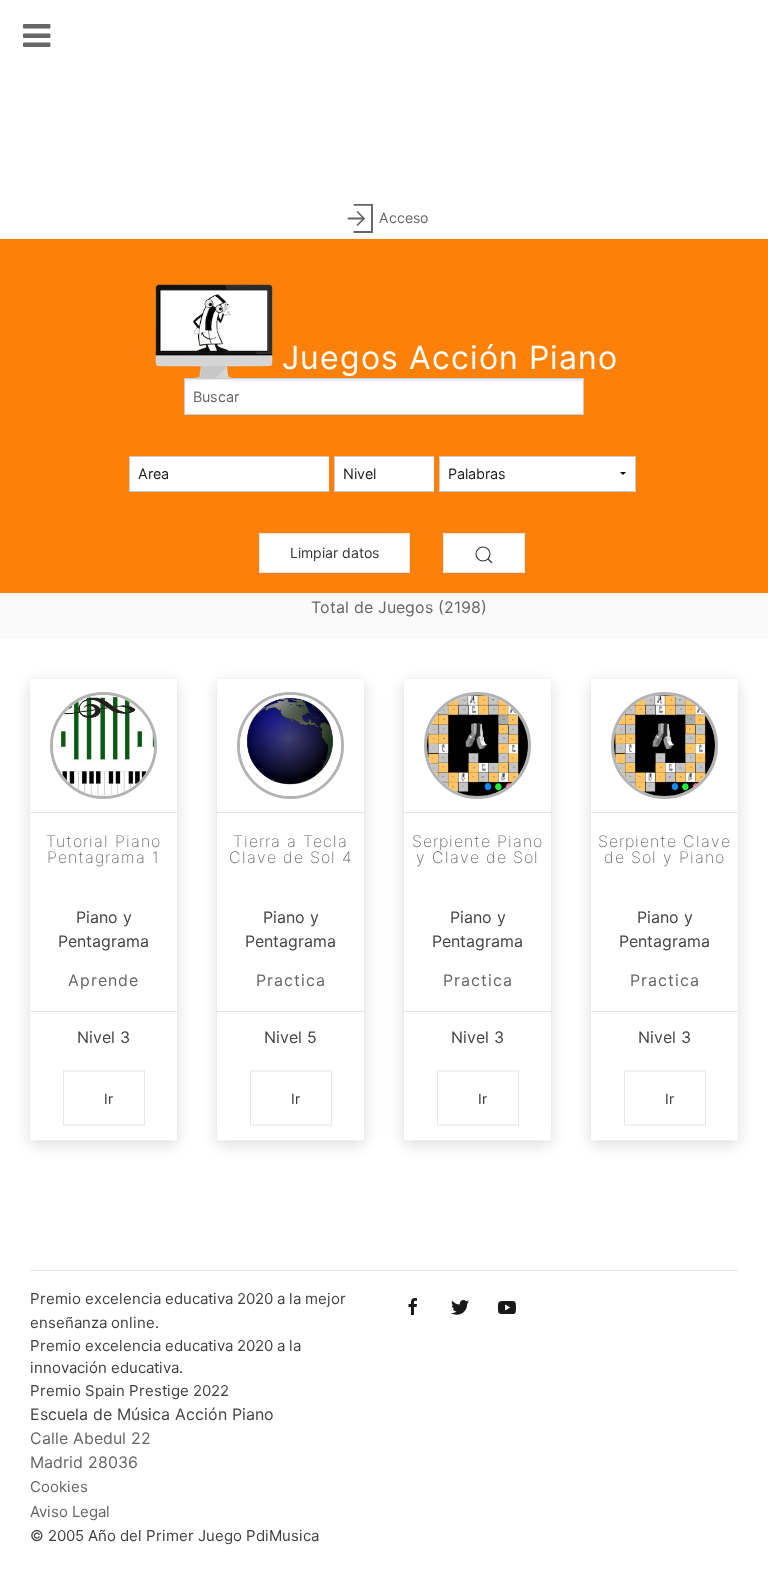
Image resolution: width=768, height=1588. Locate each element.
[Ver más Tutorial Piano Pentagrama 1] (103, 745)
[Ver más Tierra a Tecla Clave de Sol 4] (290, 745)
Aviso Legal (70, 1511)
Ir (108, 1098)
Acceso (403, 217)
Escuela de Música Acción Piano (152, 1414)
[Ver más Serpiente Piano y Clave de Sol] (477, 745)
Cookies (59, 1486)
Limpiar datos (334, 552)
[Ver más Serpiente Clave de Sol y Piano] (664, 745)
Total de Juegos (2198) (399, 607)
